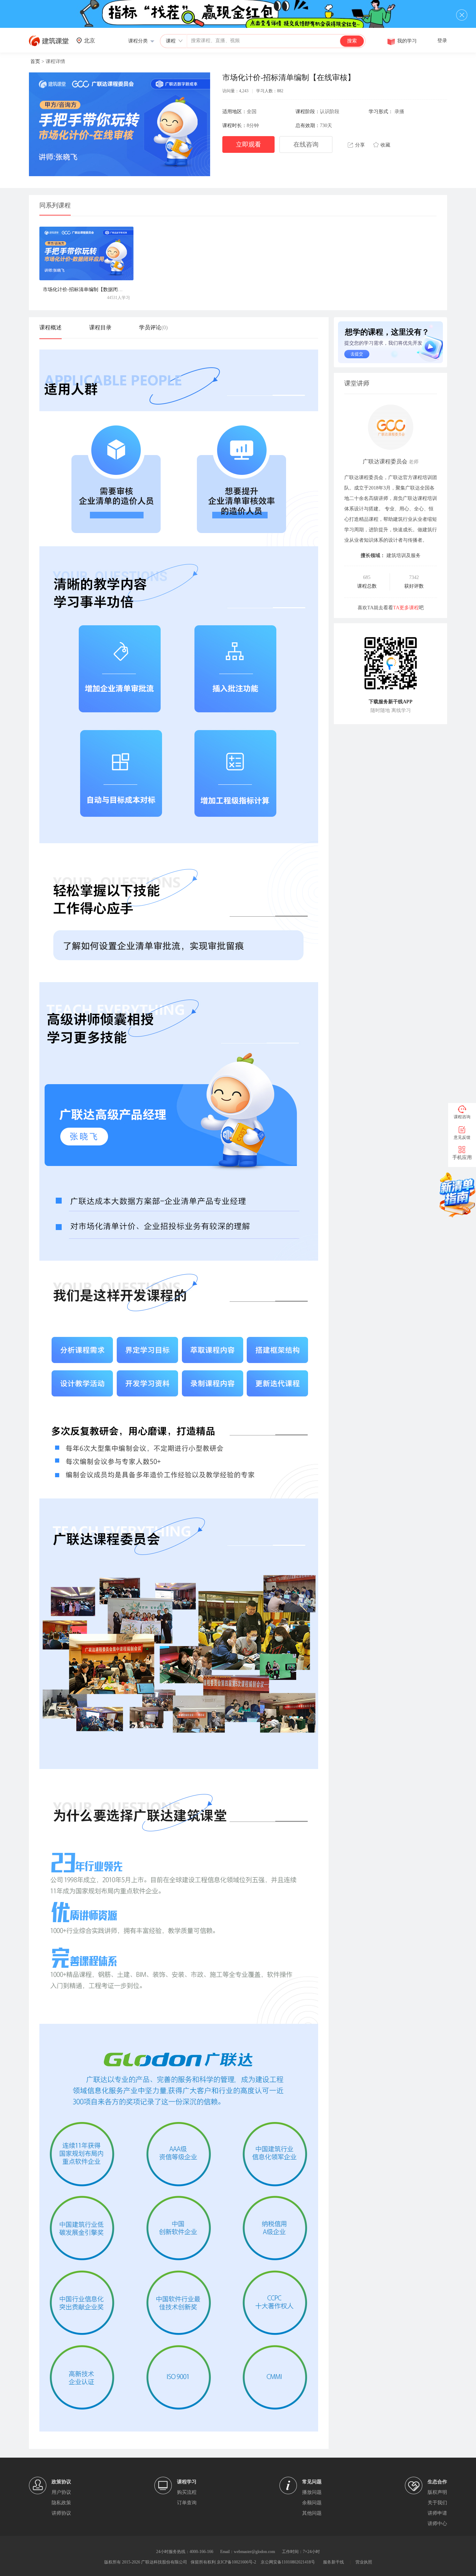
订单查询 (187, 2503)
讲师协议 (61, 2513)
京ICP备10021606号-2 (236, 2562)
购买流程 (187, 2492)
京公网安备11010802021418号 (288, 2562)
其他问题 (312, 2513)
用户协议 (61, 2492)
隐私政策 (61, 2503)
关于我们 (437, 2503)
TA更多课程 (406, 608)
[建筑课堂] (49, 45)
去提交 (357, 354)
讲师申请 (437, 2513)
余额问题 (312, 2503)
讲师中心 (437, 2524)
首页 (35, 61)
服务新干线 (333, 2562)
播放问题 (312, 2492)
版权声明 (437, 2492)
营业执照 (364, 2562)
